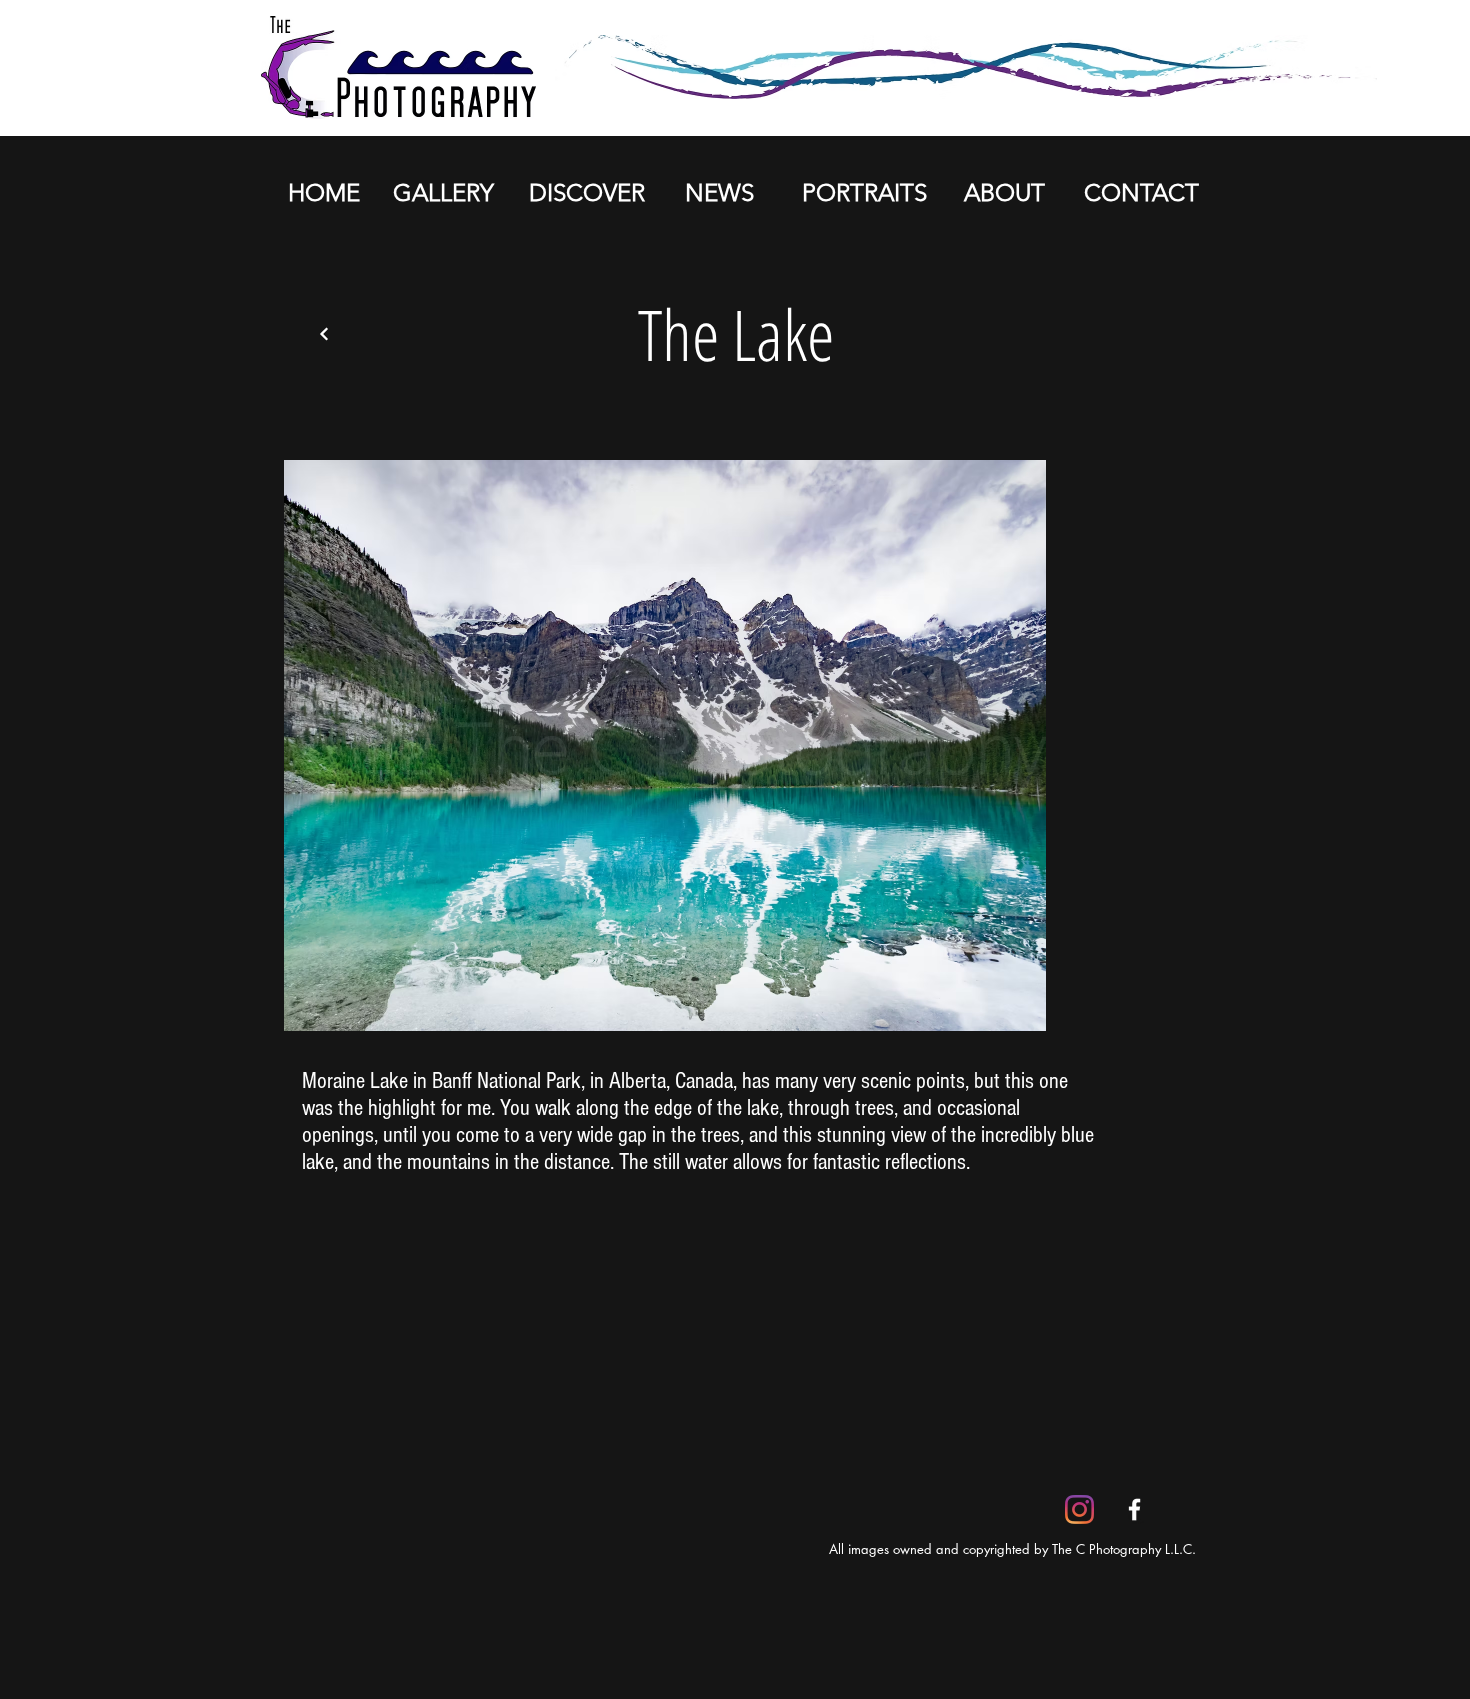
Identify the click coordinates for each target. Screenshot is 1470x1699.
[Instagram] (1079, 1509)
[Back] (324, 334)
